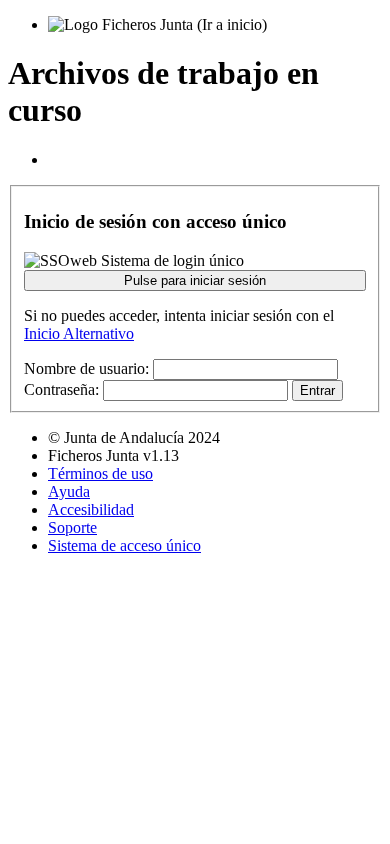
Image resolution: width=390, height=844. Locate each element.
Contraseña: (61, 389)
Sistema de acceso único (124, 545)
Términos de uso (100, 473)
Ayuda (69, 491)
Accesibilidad (91, 509)
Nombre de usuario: (86, 368)
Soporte (72, 527)
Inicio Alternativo (79, 333)
